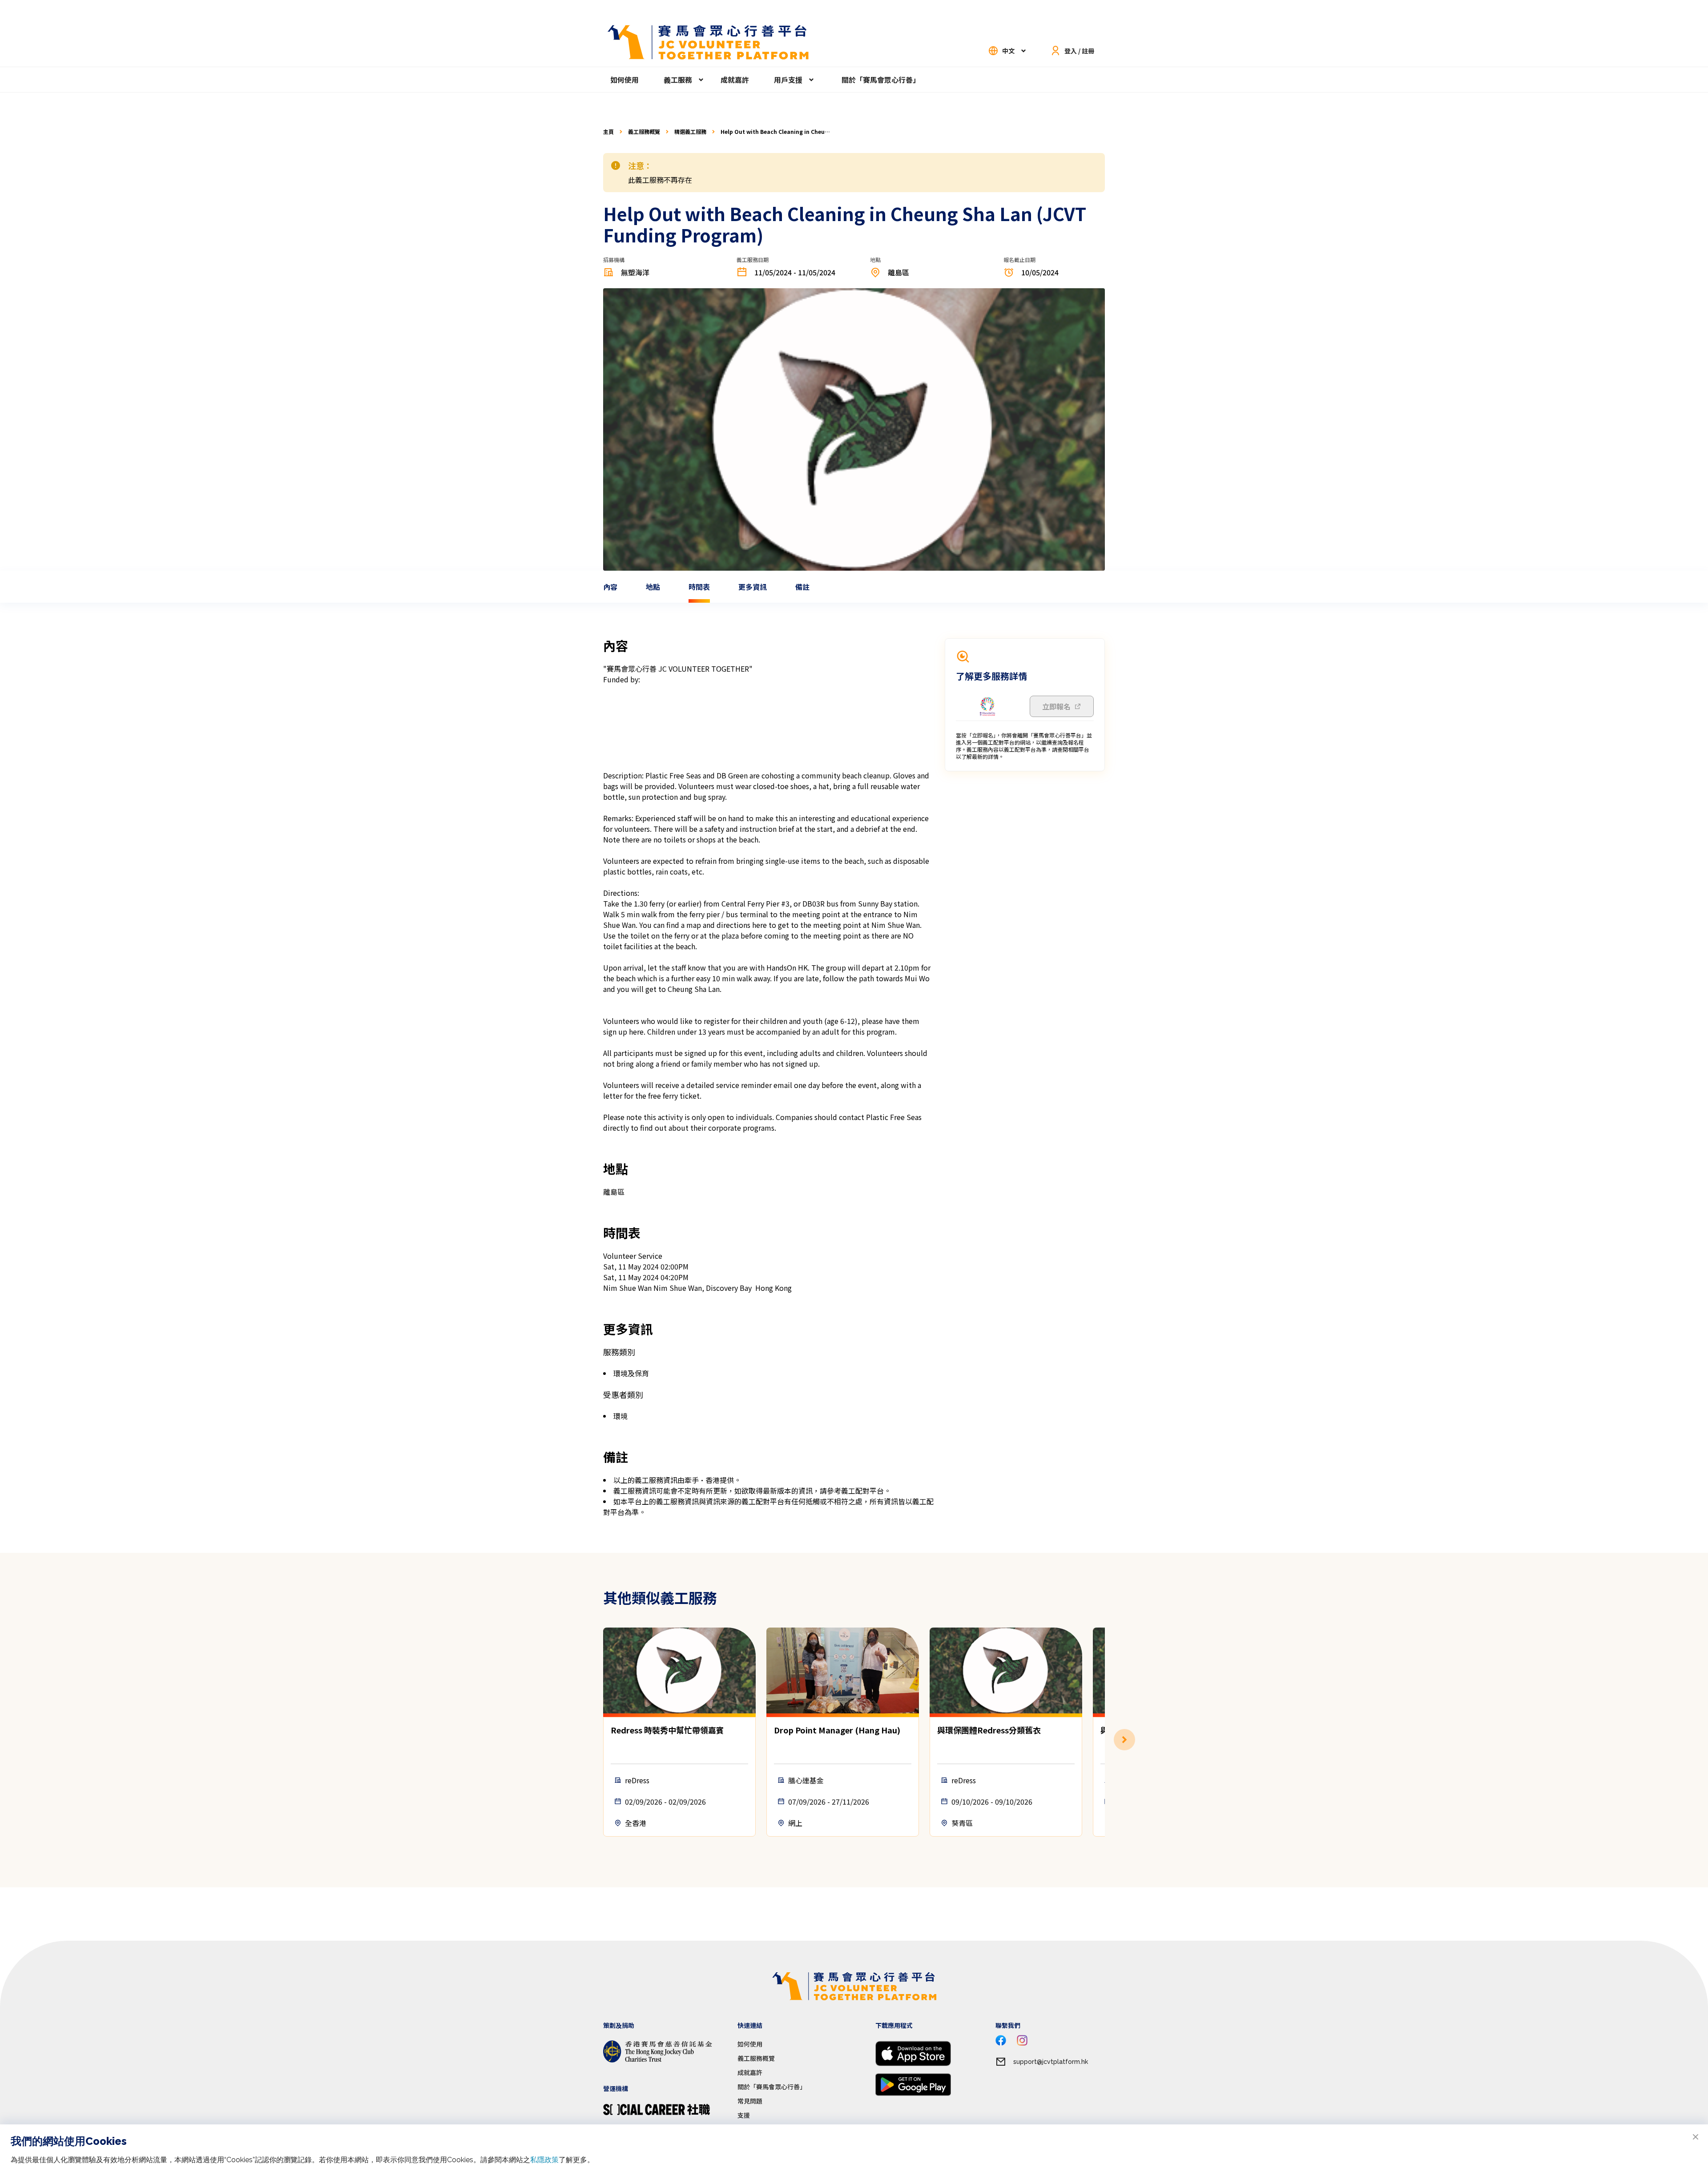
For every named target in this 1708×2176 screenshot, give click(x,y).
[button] (1105, 1740)
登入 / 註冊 (1079, 51)
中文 (1008, 51)
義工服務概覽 (644, 132)
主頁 (608, 132)
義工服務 (678, 80)
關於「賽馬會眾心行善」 (881, 80)
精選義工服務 (690, 132)
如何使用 (624, 80)
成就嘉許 (735, 80)
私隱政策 (544, 2160)
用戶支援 (788, 80)
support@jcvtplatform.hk (1051, 2062)
